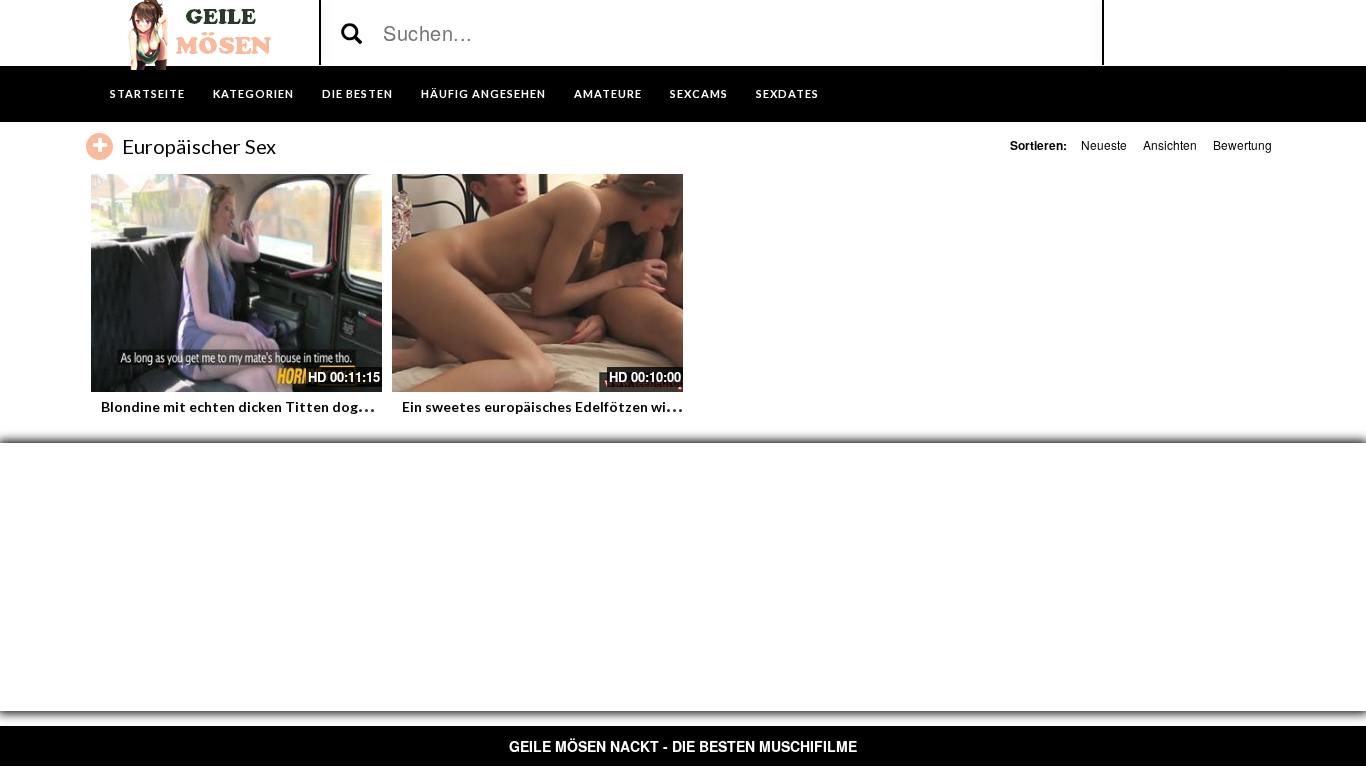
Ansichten (1170, 144)
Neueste (1104, 144)
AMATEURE (608, 93)
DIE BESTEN (357, 93)
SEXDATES (787, 93)
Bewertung (1242, 144)
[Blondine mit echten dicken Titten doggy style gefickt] (236, 283)
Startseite (147, 93)
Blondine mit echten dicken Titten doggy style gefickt (279, 406)
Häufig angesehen (483, 93)
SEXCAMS (699, 93)
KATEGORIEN (253, 93)
